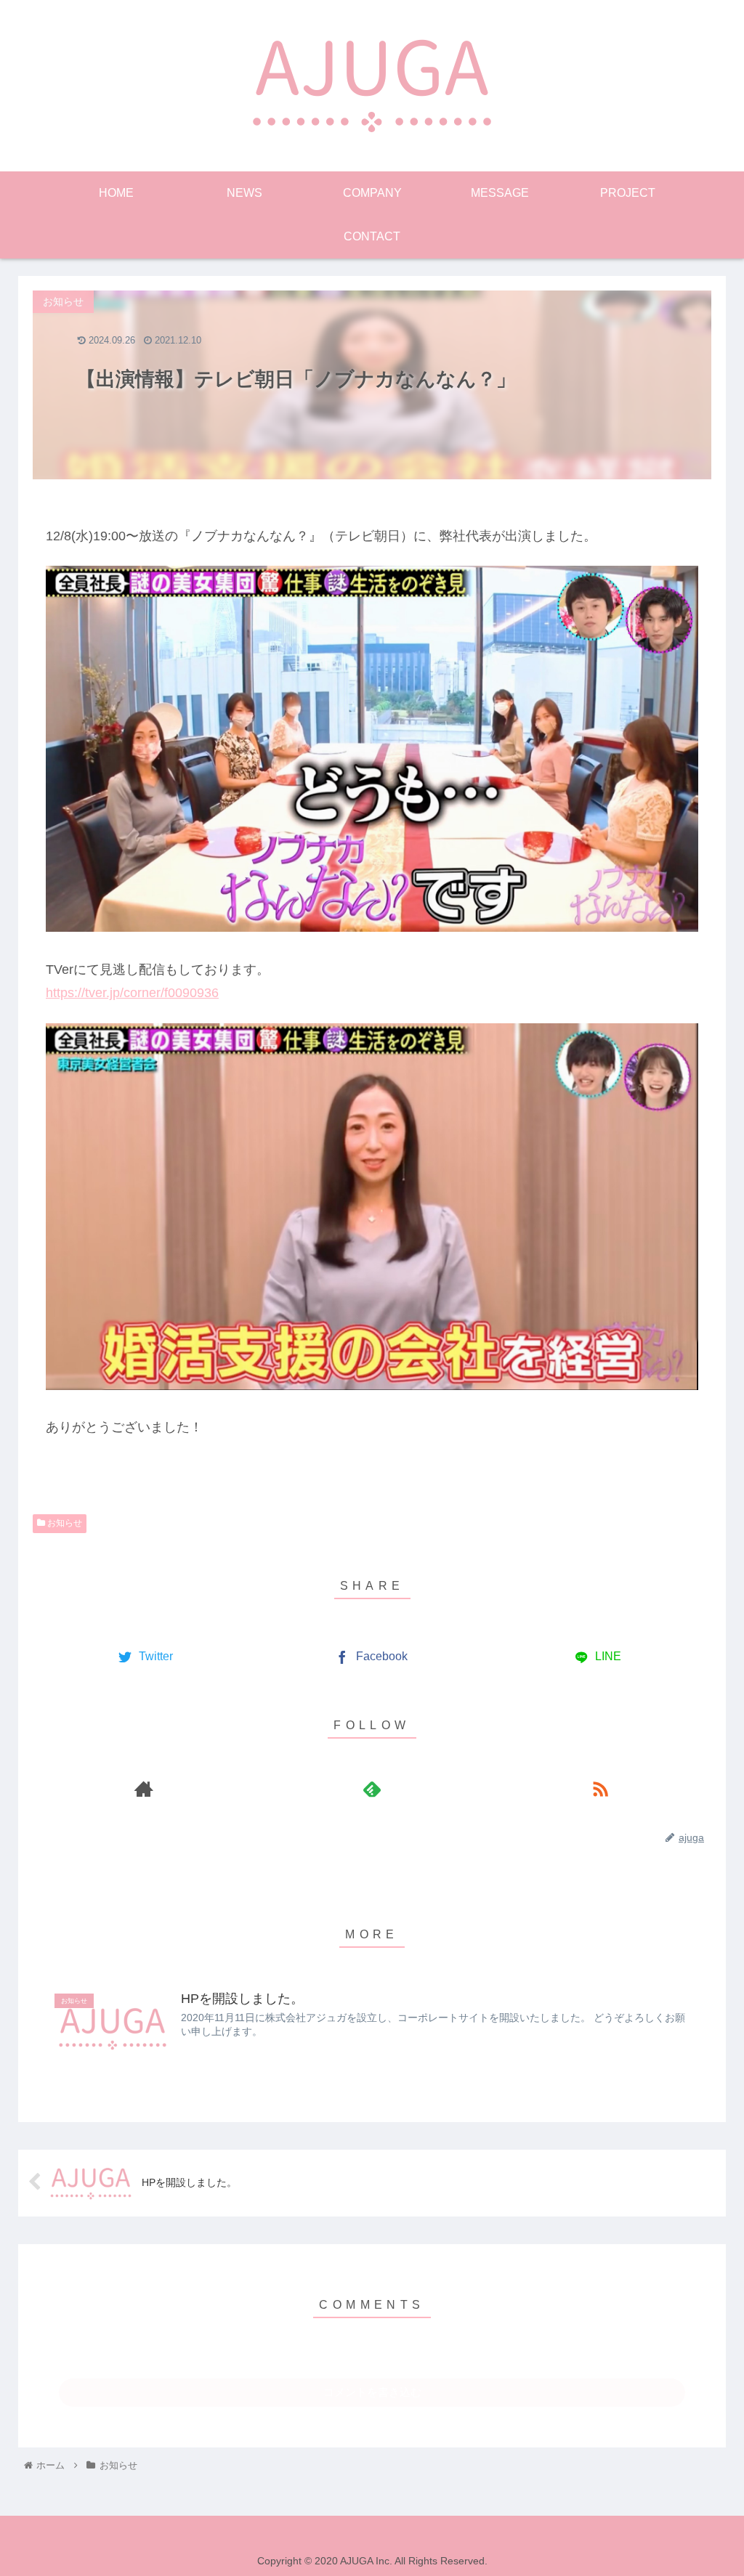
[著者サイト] (144, 1789)
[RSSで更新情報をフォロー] (600, 1789)
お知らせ (64, 1523)
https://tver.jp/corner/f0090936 (132, 993)
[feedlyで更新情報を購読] (372, 1789)
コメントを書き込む (372, 2392)
